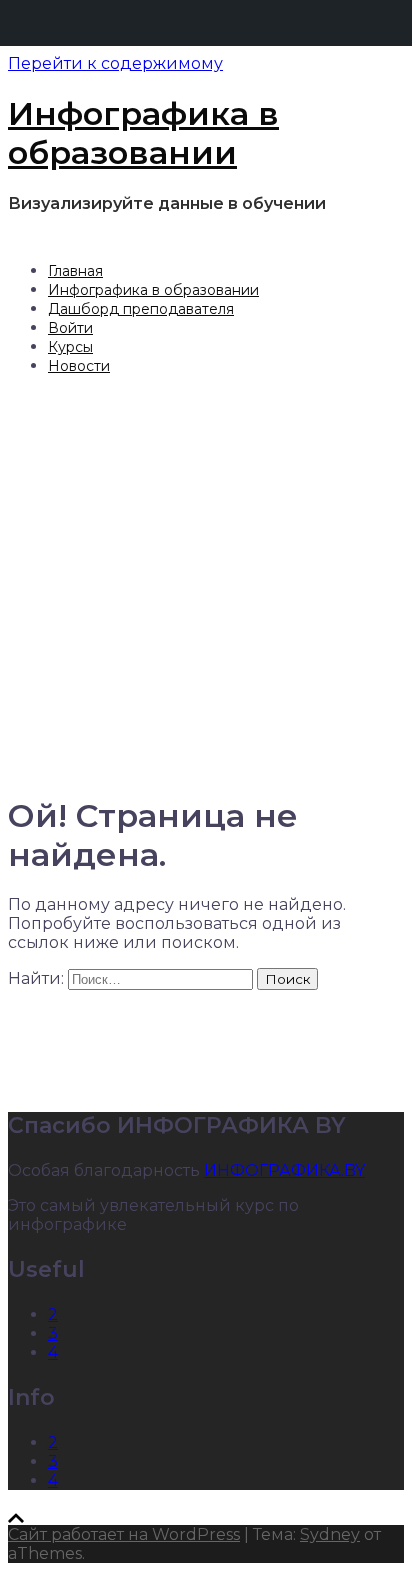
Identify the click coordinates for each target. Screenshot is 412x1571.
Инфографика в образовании (143, 133)
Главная (75, 271)
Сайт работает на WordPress (124, 1534)
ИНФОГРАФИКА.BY (284, 1170)
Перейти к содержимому (115, 63)
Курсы (70, 347)
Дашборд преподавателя (141, 309)
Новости (79, 366)
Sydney (330, 1534)
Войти (70, 328)
